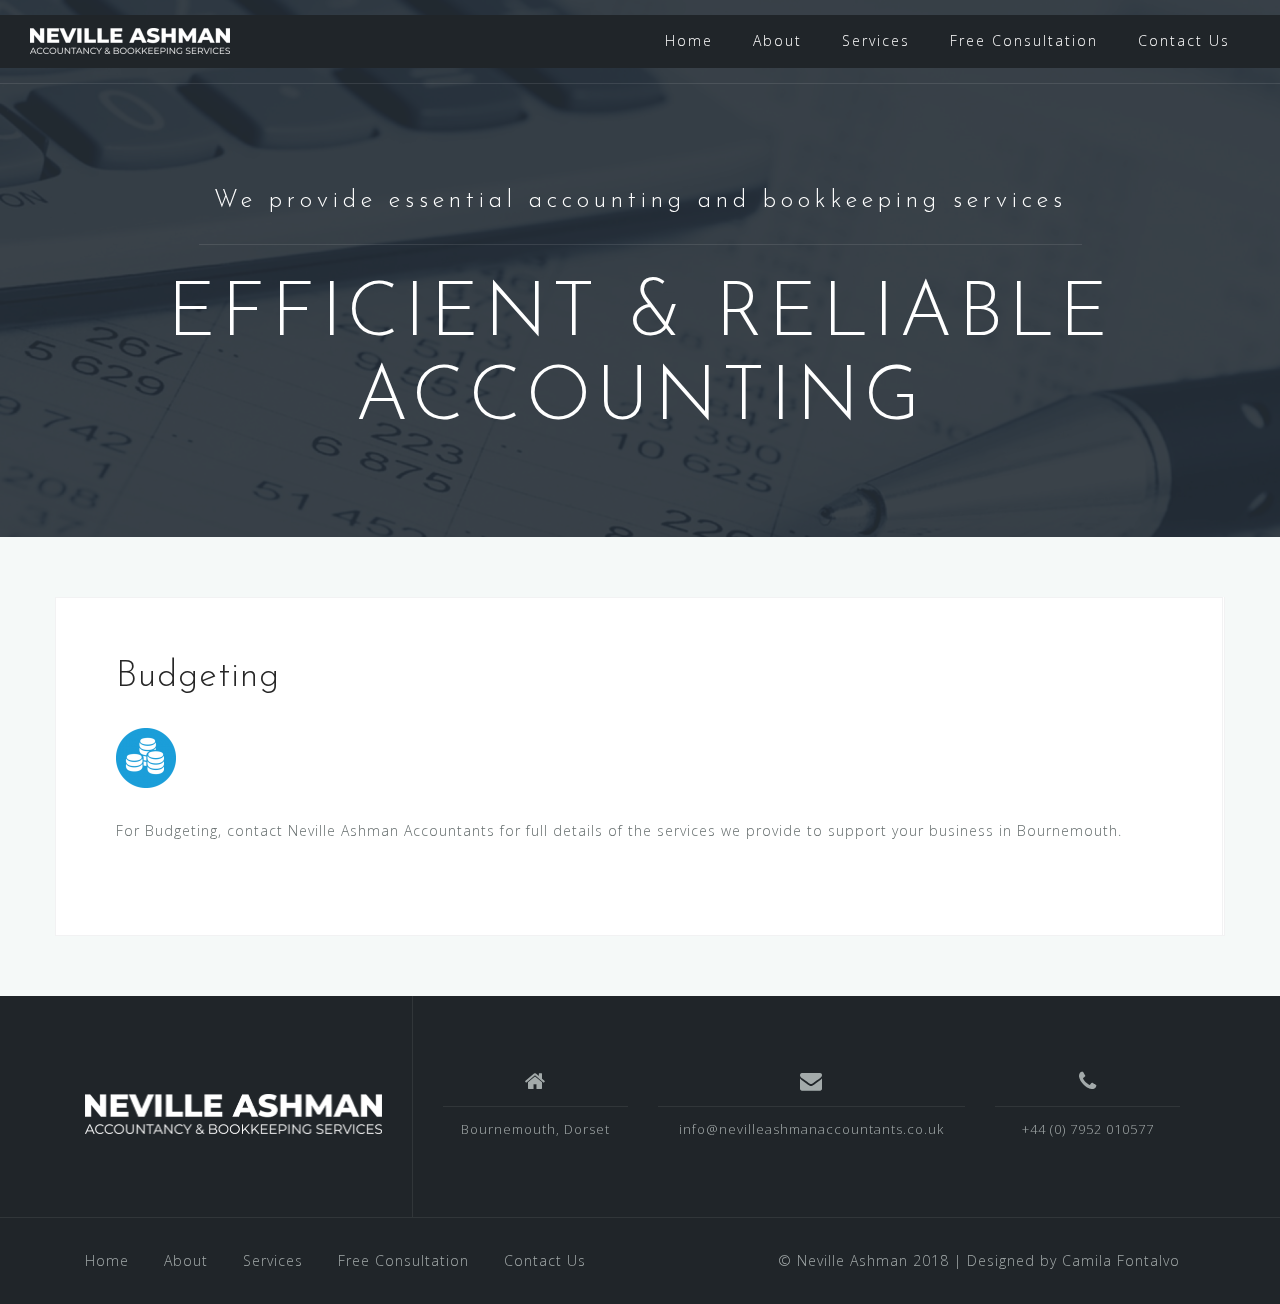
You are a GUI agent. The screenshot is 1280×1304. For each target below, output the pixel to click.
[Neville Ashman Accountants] (233, 1114)
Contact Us (1184, 40)
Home (689, 40)
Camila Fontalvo (1121, 1260)
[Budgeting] (146, 756)
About (777, 40)
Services (876, 40)
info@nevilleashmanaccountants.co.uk (811, 1129)
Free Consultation (1024, 40)
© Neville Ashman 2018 (863, 1260)
